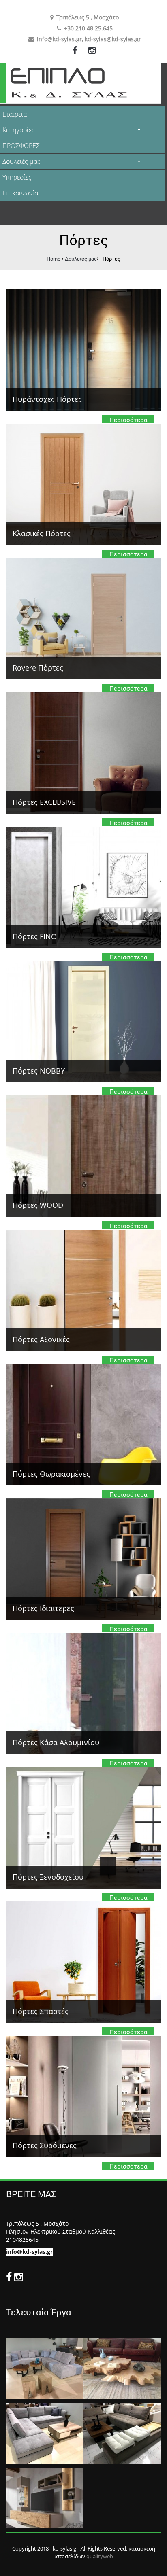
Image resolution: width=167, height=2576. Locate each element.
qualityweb (100, 2556)
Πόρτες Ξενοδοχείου (48, 1877)
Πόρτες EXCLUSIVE (44, 802)
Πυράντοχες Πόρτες (47, 399)
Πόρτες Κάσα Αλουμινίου (56, 1742)
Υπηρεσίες (17, 177)
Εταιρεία (15, 114)
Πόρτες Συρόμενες (45, 2145)
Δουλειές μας (21, 161)
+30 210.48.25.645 (88, 28)
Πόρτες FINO (35, 936)
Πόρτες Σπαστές (41, 2011)
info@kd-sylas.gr (59, 39)
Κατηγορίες (19, 130)
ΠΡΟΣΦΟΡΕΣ (21, 146)
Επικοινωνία (20, 193)
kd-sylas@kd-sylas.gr (113, 39)
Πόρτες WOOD (38, 1205)
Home (54, 259)
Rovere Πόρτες (38, 668)
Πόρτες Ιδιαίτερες (43, 1608)
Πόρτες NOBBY (39, 1071)
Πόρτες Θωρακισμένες (51, 1474)
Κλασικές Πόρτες (42, 533)
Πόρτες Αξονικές (41, 1339)
